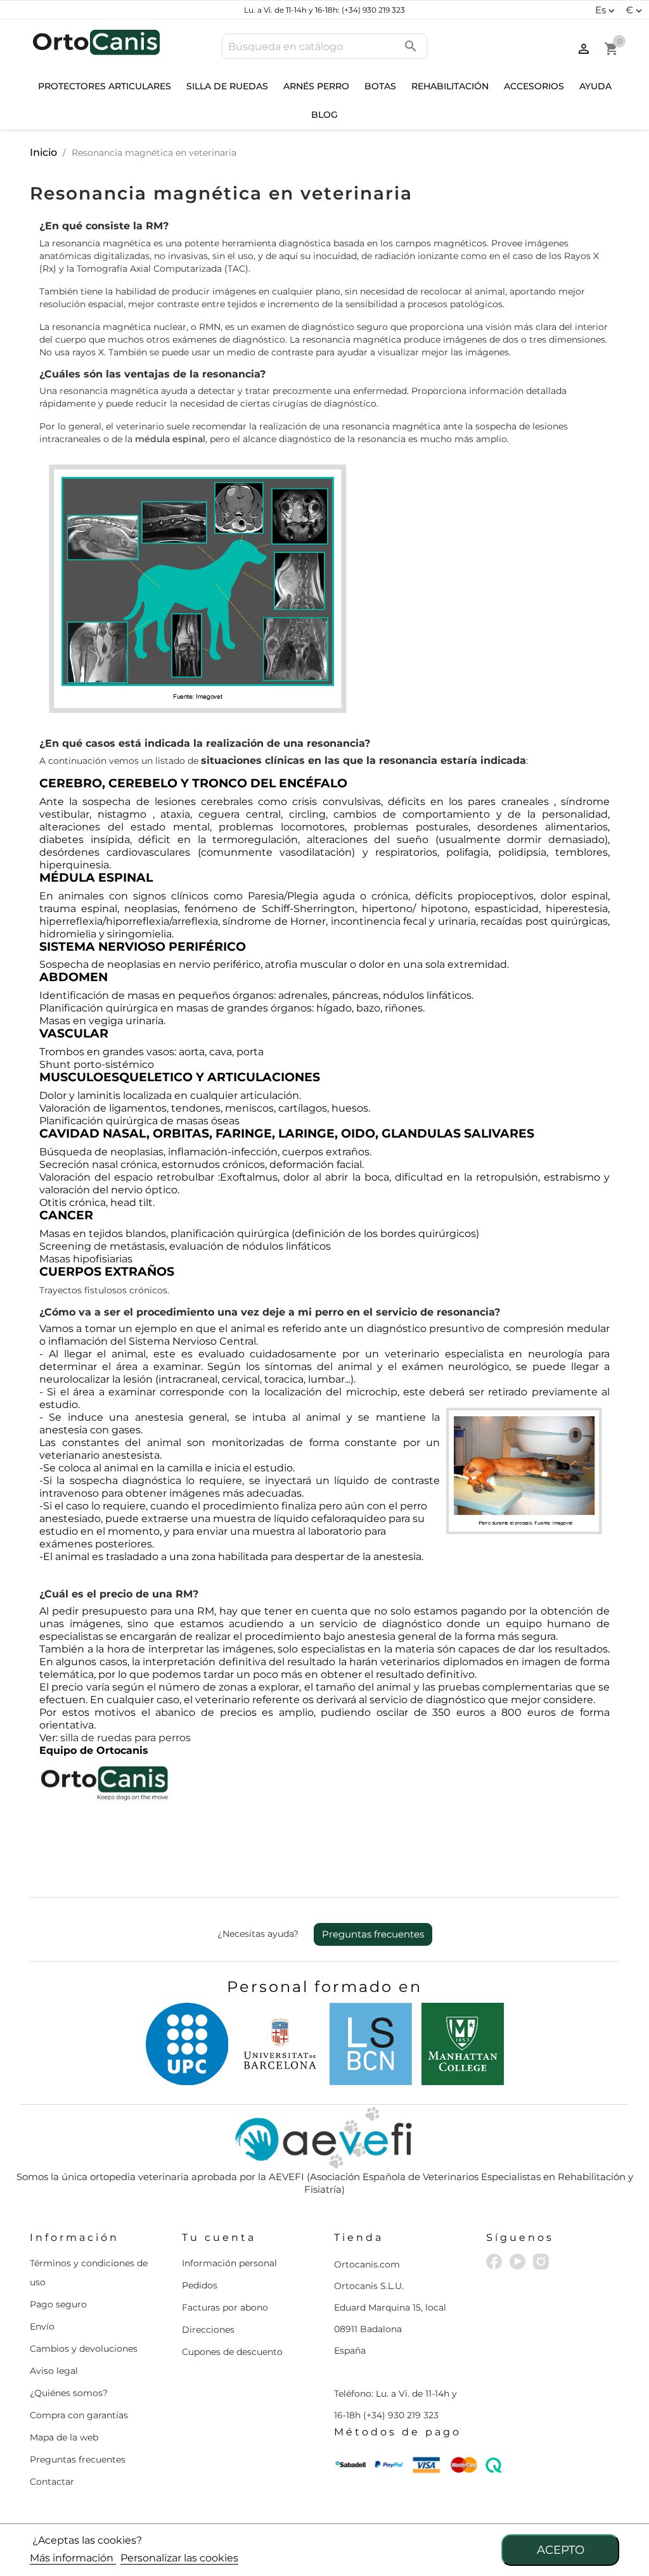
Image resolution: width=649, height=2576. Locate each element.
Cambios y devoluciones (84, 2349)
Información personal (229, 2263)
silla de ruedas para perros (125, 1738)
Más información (73, 2558)
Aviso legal (54, 2371)
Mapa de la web (64, 2437)
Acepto (561, 2550)
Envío (42, 2326)
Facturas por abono (225, 2307)
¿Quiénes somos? (69, 2393)
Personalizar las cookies (179, 2558)
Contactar (52, 2482)
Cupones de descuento (232, 2352)
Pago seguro (58, 2304)
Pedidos (200, 2285)
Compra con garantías (79, 2415)
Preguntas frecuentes (373, 1934)
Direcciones (208, 2330)
